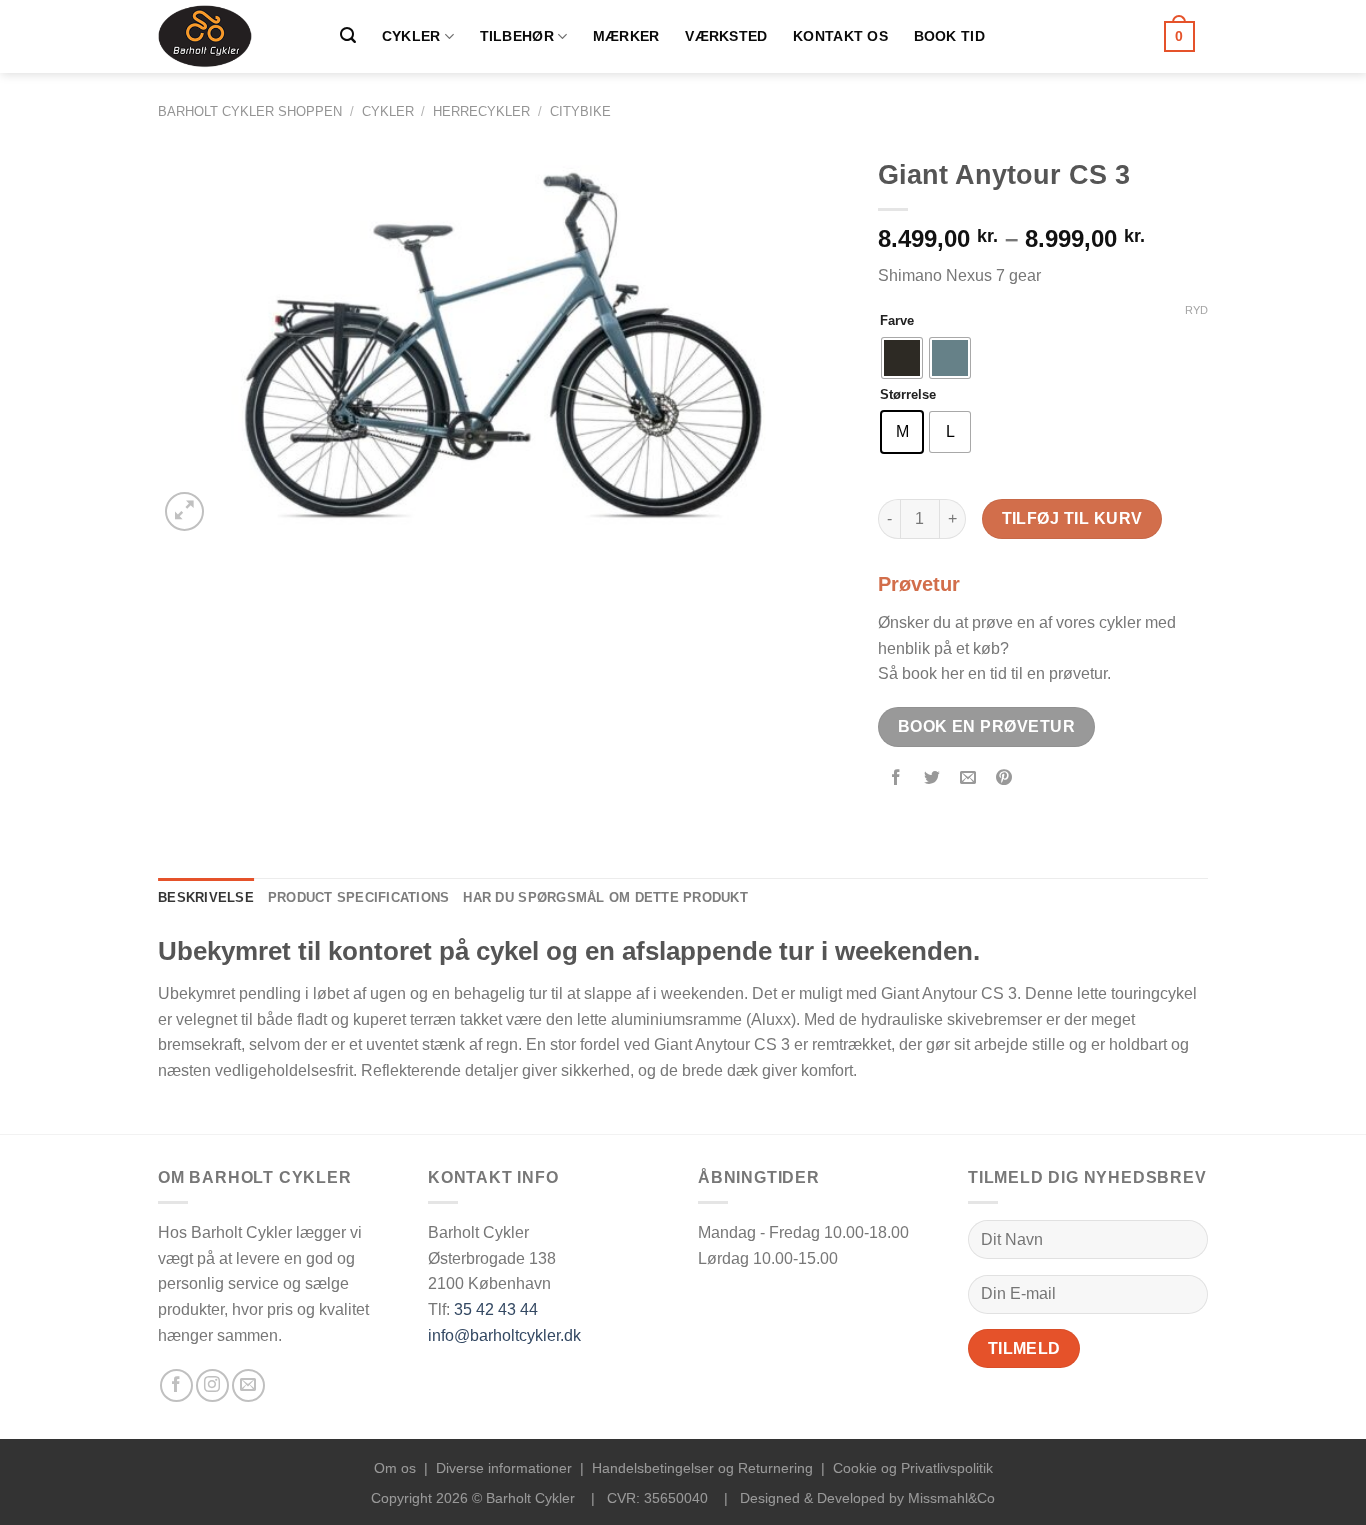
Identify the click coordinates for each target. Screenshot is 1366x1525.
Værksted (726, 36)
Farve (897, 321)
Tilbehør (517, 36)
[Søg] (348, 35)
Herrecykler (481, 111)
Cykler (411, 36)
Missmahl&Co (951, 1498)
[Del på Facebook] (896, 778)
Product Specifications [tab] (359, 897)
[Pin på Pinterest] (1004, 778)
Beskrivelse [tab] (206, 897)
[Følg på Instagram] (212, 1385)
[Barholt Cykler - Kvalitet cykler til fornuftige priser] (227, 36)
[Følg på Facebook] (176, 1385)
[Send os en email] (248, 1385)
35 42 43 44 (496, 1309)
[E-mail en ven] (968, 778)
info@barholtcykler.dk (504, 1335)
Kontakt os (840, 36)
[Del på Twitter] (932, 778)
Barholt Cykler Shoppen (250, 111)
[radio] (902, 358)
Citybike (580, 111)
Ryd (1196, 310)
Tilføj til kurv (1072, 518)
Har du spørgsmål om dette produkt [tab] (605, 897)
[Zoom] (184, 511)
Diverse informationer (504, 1468)
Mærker (626, 36)
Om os (395, 1468)
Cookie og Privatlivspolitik (913, 1468)
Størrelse (908, 395)
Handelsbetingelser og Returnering (702, 1468)
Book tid (949, 36)
